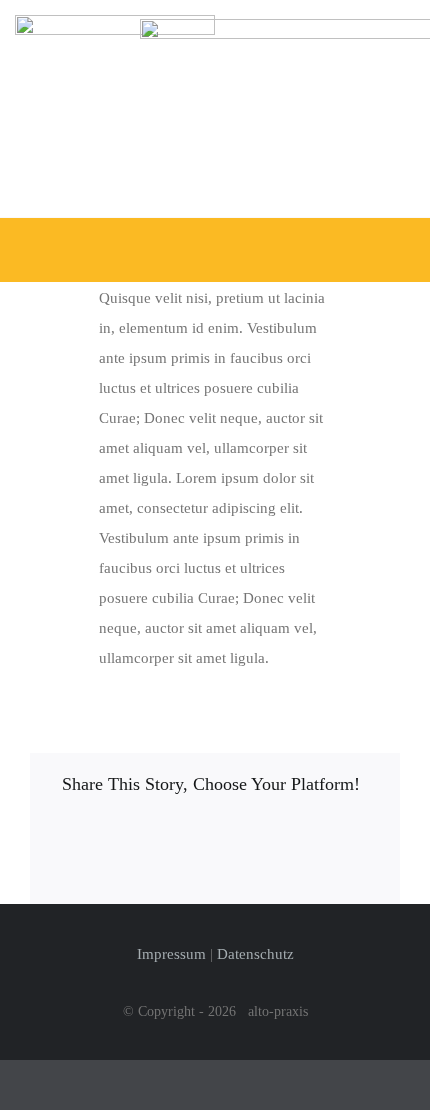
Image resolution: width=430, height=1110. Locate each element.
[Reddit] (132, 837)
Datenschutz (255, 954)
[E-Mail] (65, 869)
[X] (98, 837)
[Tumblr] (265, 837)
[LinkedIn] (165, 837)
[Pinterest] (298, 837)
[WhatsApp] (198, 837)
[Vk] (332, 837)
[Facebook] (65, 837)
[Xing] (365, 837)
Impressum (171, 954)
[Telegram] (232, 837)
